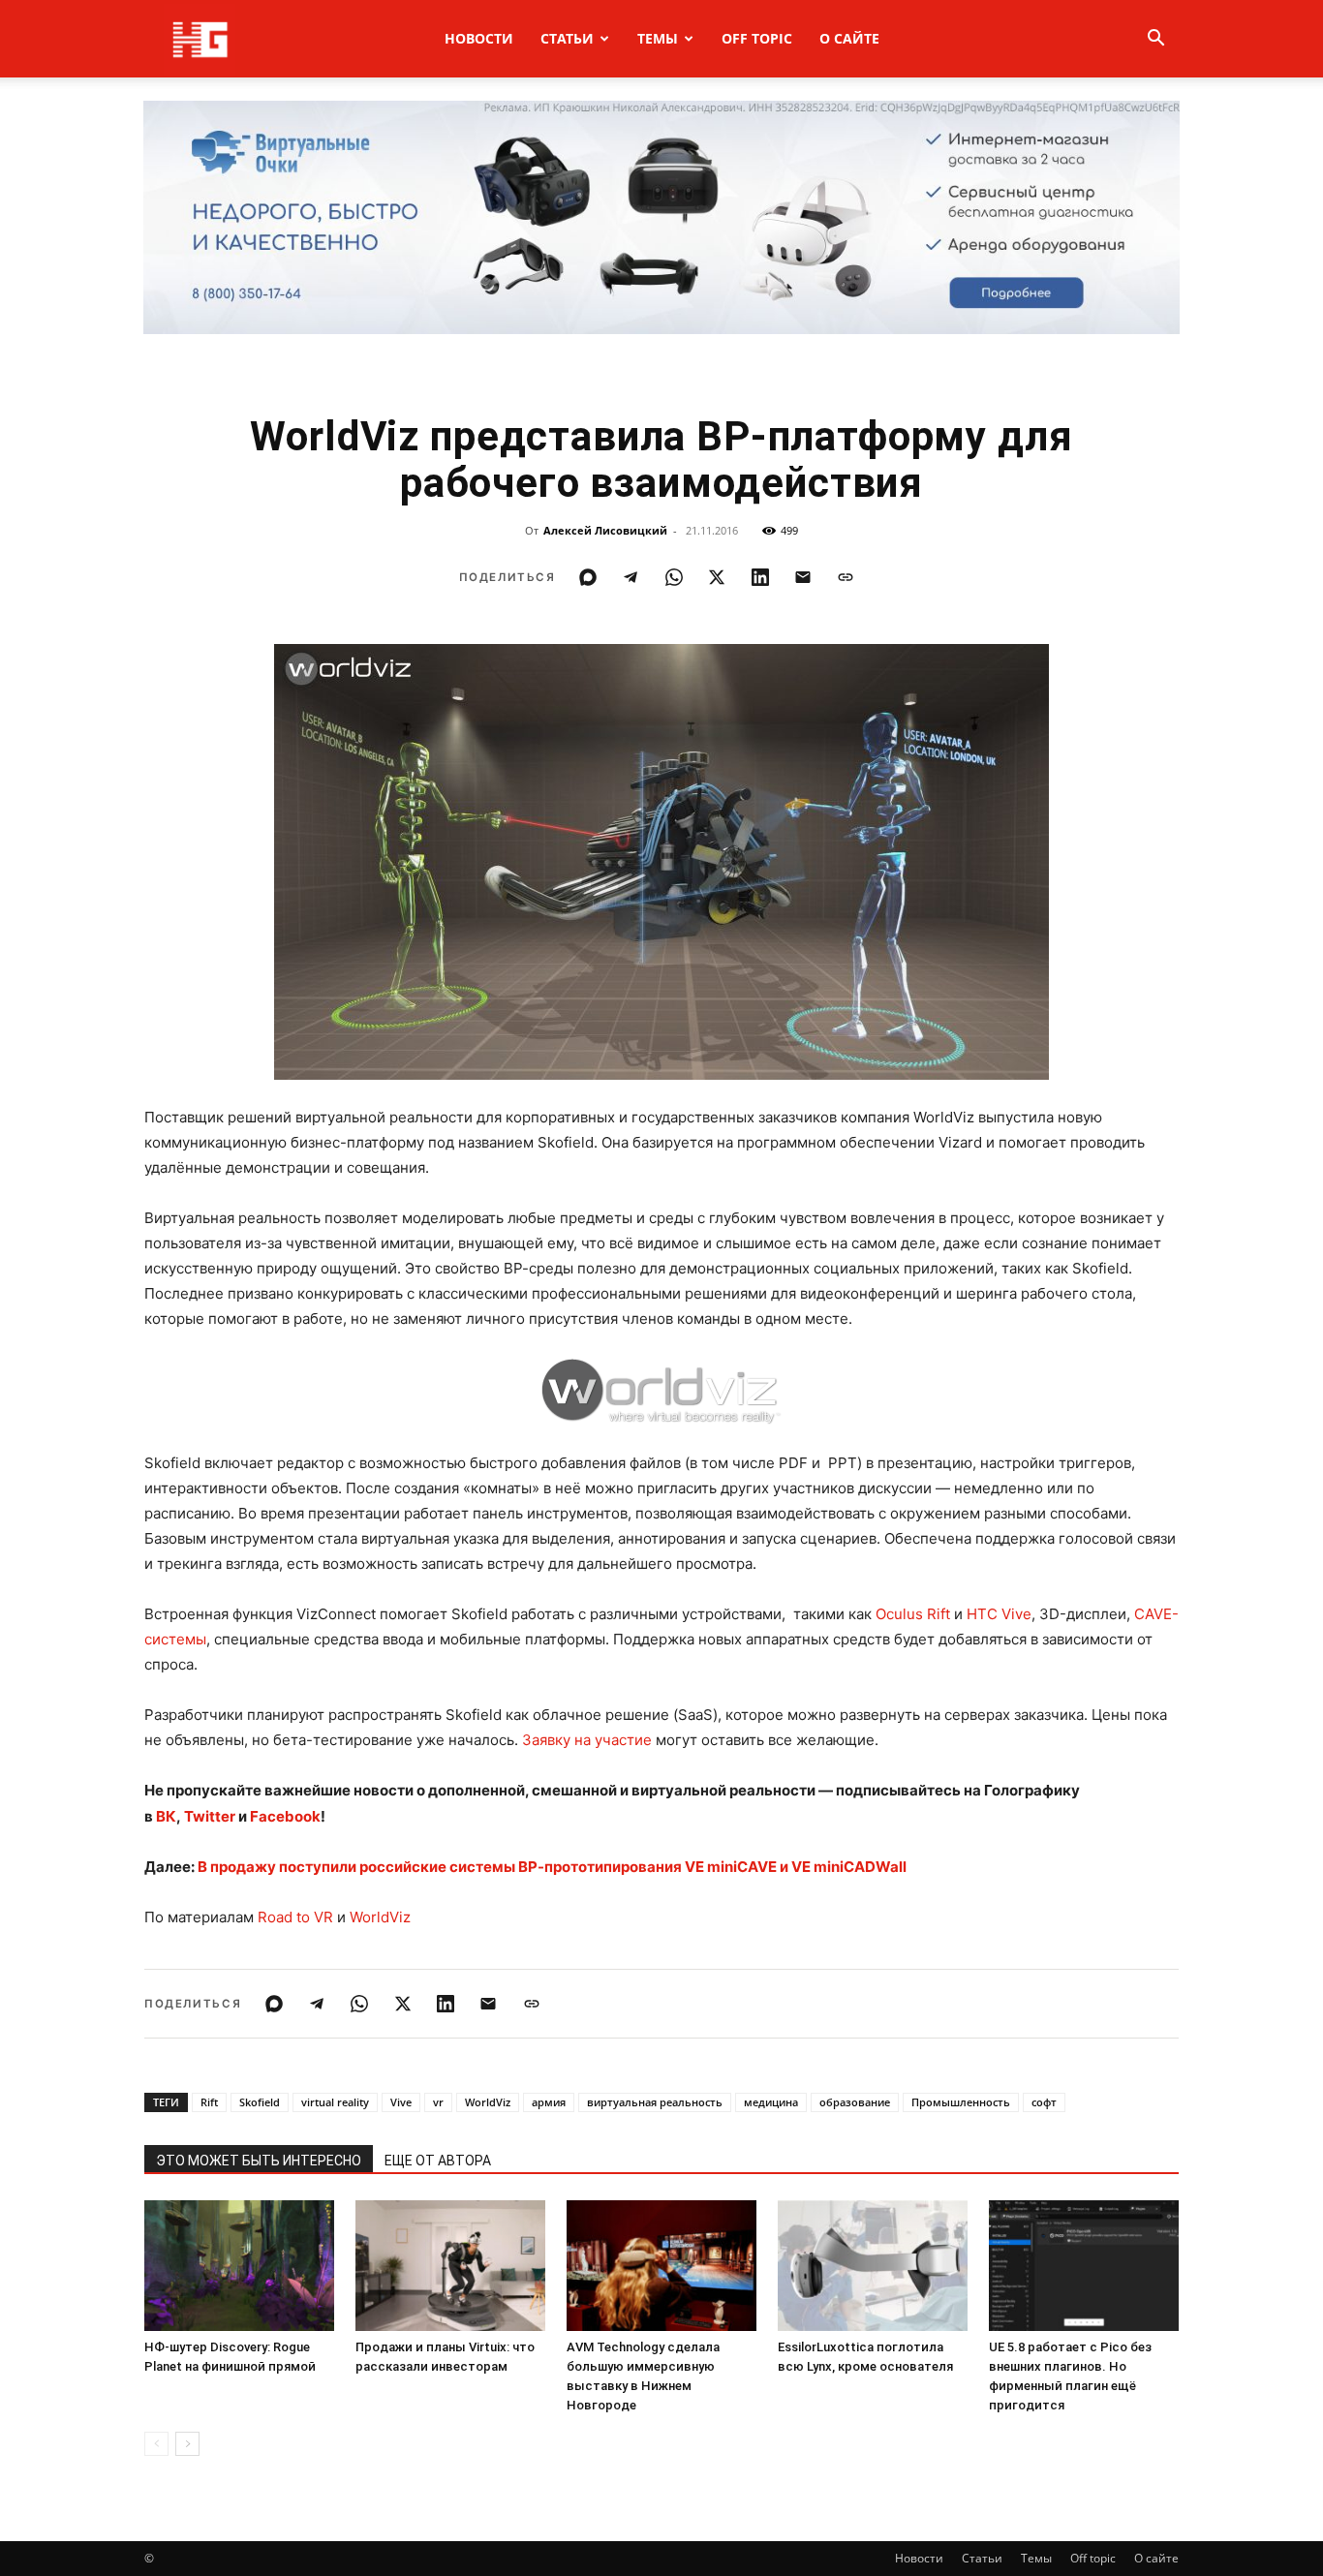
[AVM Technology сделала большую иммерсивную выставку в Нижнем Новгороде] (661, 2266)
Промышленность (961, 2102)
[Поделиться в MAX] (588, 577)
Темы (658, 38)
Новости (479, 38)
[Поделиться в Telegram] (631, 577)
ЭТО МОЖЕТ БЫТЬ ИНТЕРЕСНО (259, 2161)
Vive (401, 2102)
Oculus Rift (913, 1614)
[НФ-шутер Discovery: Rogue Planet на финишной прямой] (239, 2266)
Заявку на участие (587, 1740)
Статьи (567, 38)
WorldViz (380, 1917)
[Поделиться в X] (717, 577)
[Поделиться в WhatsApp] (674, 577)
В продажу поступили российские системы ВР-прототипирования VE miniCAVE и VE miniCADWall (552, 1867)
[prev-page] (156, 2444)
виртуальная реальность (655, 2102)
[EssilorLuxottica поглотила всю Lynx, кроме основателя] (873, 2266)
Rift (209, 2102)
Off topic (757, 38)
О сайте (849, 38)
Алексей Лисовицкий (605, 530)
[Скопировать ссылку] (846, 577)
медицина (771, 2102)
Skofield (260, 2102)
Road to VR (295, 1917)
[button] (1155, 40)
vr (438, 2102)
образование (855, 2102)
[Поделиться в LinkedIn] (760, 577)
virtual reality (335, 2102)
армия (549, 2102)
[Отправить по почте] (803, 577)
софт (1044, 2102)
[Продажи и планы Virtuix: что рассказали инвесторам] (450, 2266)
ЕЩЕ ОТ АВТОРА (438, 2161)
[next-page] (187, 2444)
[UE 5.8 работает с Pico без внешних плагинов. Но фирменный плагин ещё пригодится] (1084, 2266)
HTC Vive (999, 1614)
